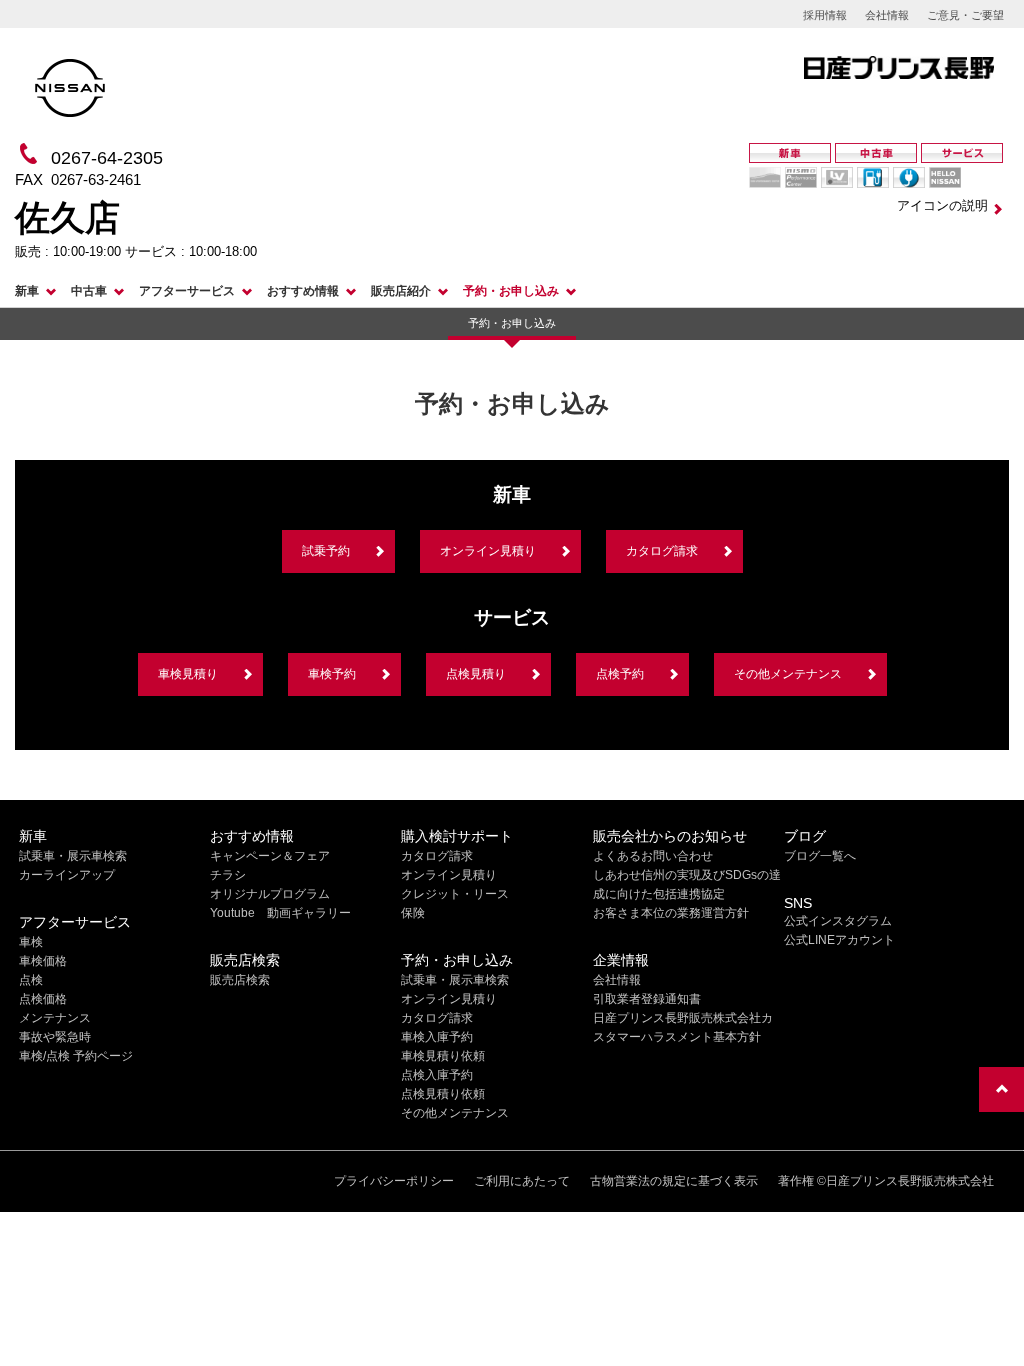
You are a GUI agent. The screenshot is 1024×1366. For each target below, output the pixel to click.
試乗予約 (326, 551)
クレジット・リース (455, 894)
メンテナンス (55, 1018)
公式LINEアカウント (839, 940)
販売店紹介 (401, 291)
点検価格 (43, 999)
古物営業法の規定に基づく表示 (674, 1181)
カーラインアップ (67, 875)
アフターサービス (187, 291)
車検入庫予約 (437, 1037)
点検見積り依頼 (443, 1094)
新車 (27, 291)
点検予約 (620, 674)
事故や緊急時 (55, 1037)
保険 (413, 913)
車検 (31, 942)
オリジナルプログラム (270, 894)
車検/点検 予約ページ (76, 1056)
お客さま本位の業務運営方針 (671, 913)
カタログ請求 (662, 551)
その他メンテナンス (788, 674)
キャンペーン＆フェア (270, 856)
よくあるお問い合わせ (653, 856)
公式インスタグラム (838, 921)
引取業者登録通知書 (647, 999)
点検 (31, 980)
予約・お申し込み (511, 291)
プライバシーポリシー (394, 1181)
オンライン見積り (488, 551)
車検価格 (43, 961)
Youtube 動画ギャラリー (280, 913)
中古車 (89, 291)
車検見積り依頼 (443, 1056)
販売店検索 (240, 980)
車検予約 (332, 674)
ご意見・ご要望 (965, 15)
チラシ (228, 875)
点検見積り (476, 674)
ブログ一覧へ (820, 856)
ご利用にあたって (522, 1181)
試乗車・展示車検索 (73, 856)
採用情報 (825, 15)
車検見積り (188, 674)
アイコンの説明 (942, 205)
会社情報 (887, 15)
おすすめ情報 (303, 291)
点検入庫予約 (437, 1075)
